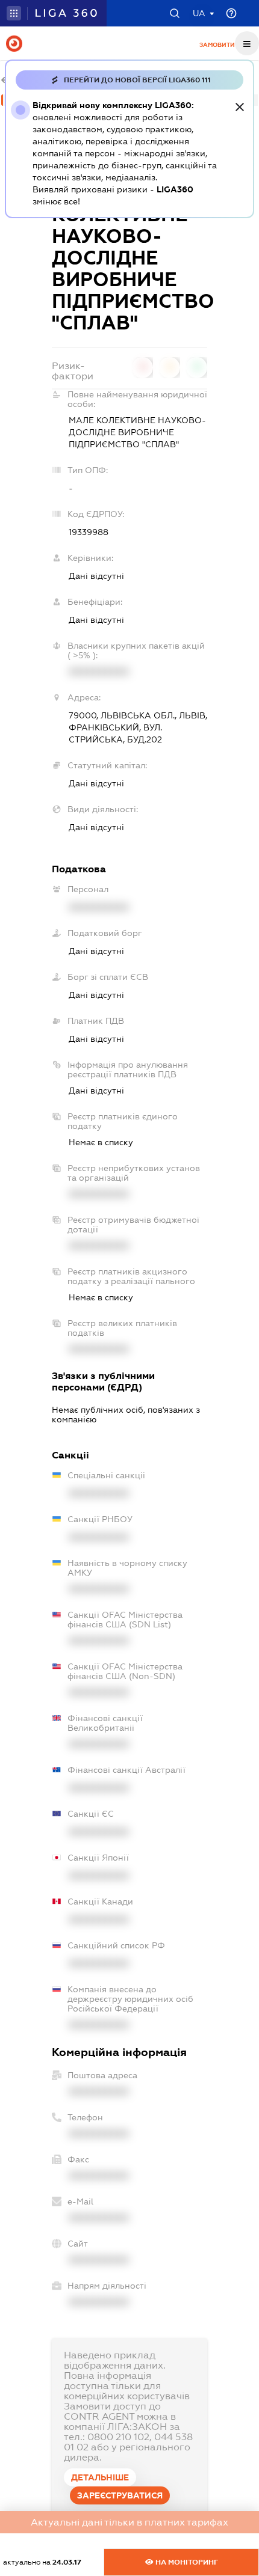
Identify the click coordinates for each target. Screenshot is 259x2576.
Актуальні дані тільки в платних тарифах (129, 2522)
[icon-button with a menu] (247, 43)
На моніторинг (186, 2562)
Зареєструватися (120, 2495)
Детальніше (100, 2477)
